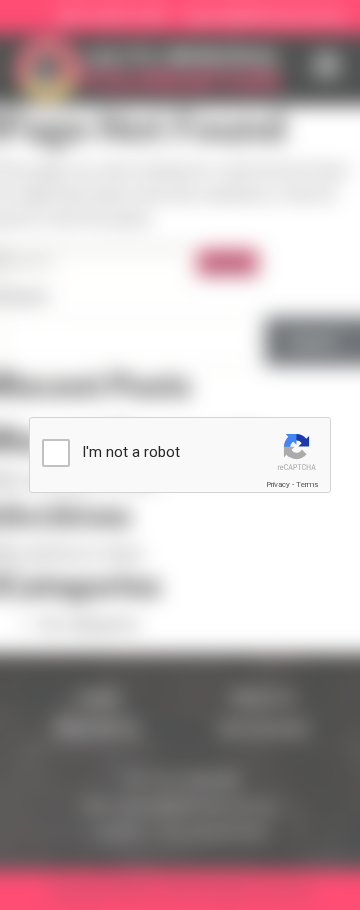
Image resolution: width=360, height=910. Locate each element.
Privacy (278, 484)
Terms (307, 484)
